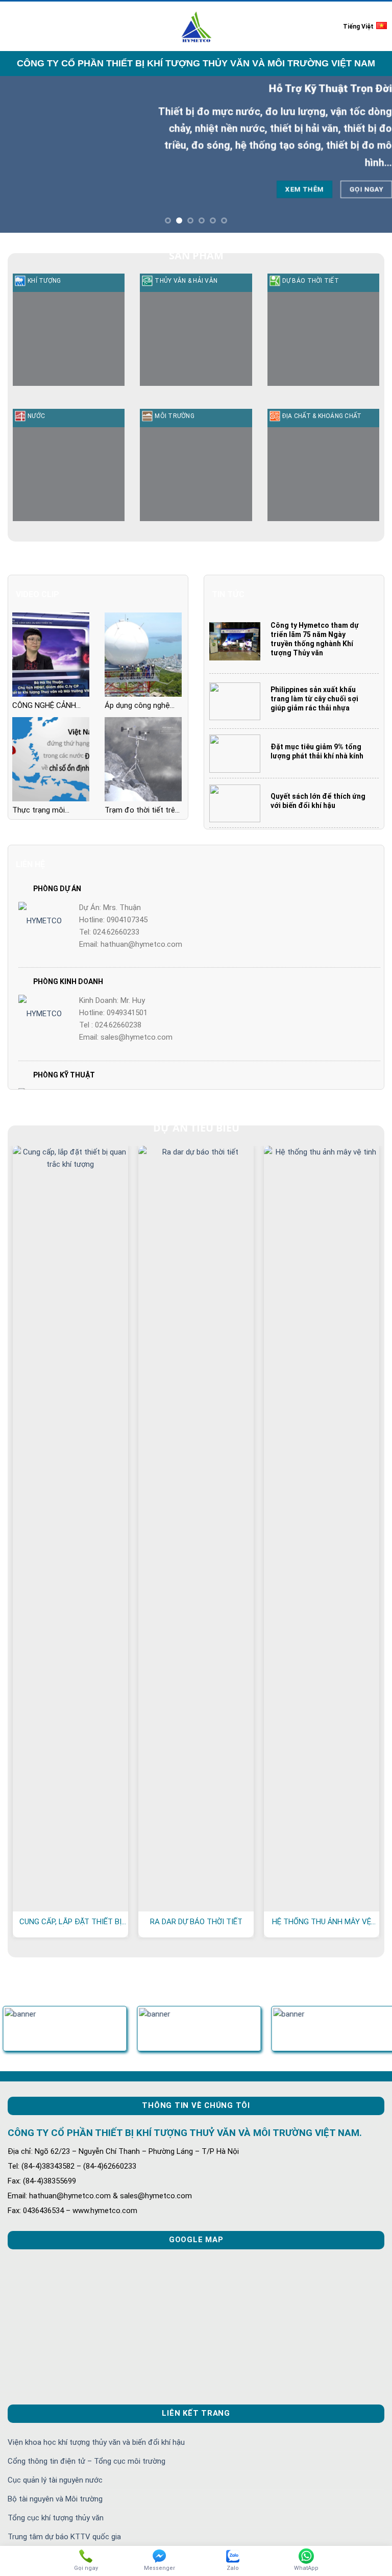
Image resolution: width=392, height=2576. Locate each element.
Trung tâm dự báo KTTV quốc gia (64, 2537)
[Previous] (21, 154)
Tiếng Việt (358, 27)
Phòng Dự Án (57, 889)
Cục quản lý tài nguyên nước (55, 2480)
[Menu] (14, 26)
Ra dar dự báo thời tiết (196, 1922)
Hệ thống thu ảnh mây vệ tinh (322, 1922)
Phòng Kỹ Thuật (64, 1075)
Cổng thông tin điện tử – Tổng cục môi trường (87, 2461)
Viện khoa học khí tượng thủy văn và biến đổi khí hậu (96, 2442)
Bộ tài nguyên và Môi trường (55, 2499)
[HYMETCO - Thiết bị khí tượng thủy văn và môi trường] (196, 26)
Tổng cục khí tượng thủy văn (56, 2518)
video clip (38, 594)
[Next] (371, 154)
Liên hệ (30, 864)
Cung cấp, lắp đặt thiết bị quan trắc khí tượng (70, 1922)
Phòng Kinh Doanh (68, 982)
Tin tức (228, 594)
